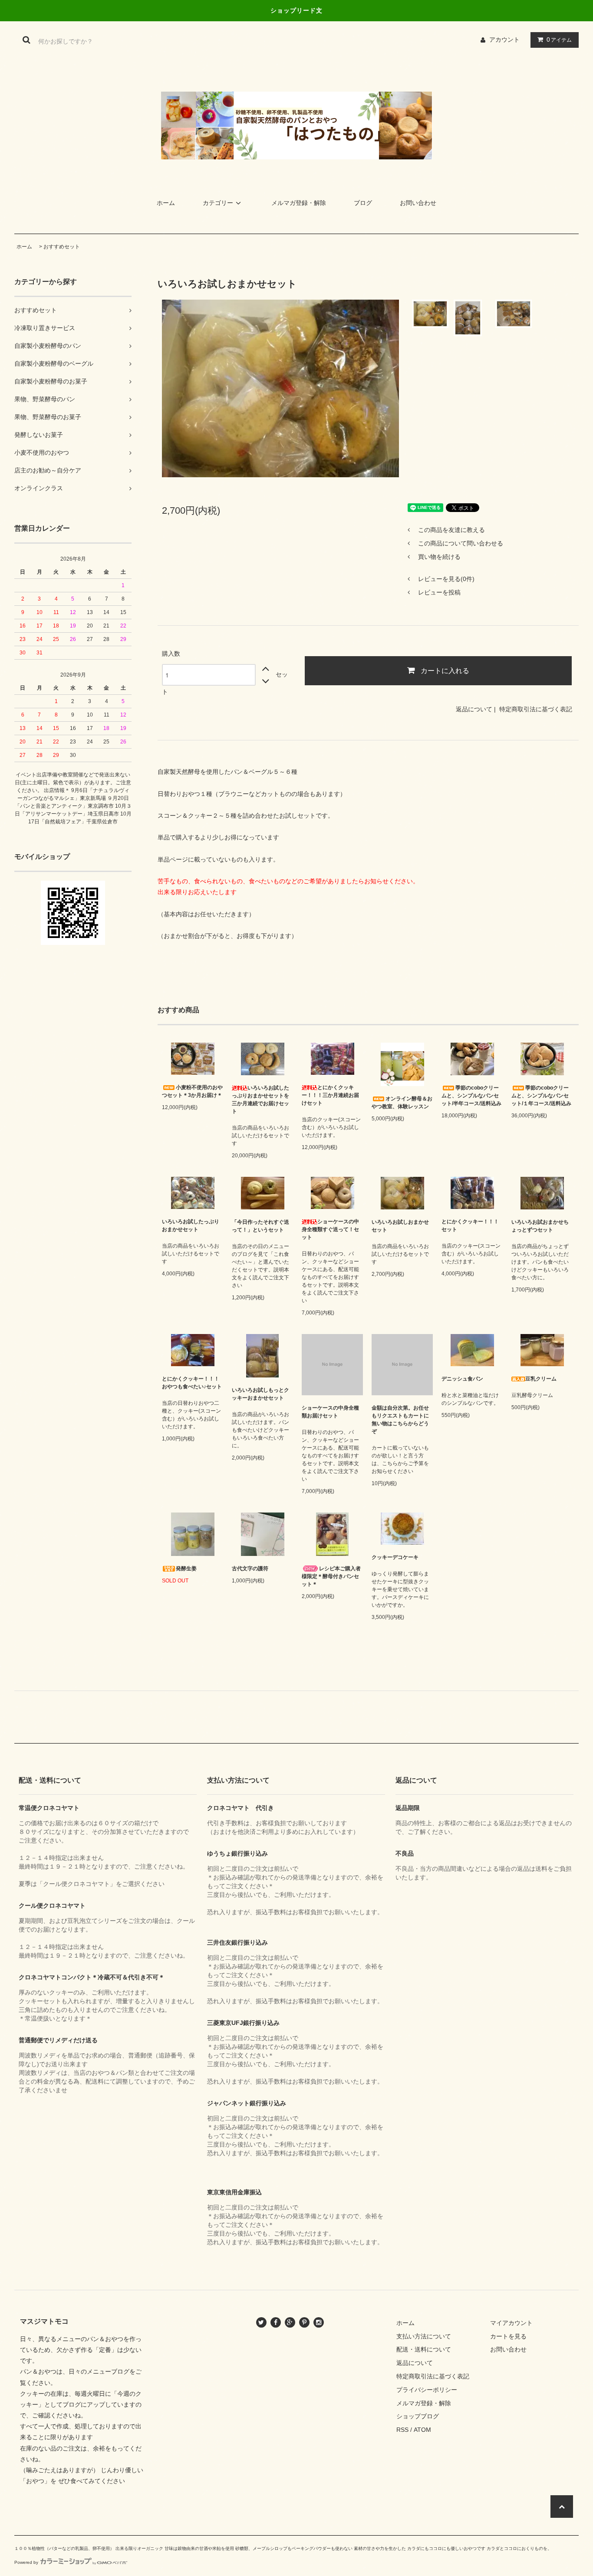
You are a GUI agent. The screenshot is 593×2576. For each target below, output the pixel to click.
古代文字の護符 (250, 1569)
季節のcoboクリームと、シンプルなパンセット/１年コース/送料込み (541, 1096)
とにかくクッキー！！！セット (470, 1225)
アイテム (559, 40)
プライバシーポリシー (427, 2390)
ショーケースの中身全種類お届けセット (330, 1412)
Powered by (26, 2562)
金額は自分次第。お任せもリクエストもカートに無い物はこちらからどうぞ (400, 1420)
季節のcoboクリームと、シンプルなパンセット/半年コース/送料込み (471, 1096)
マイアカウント (511, 2323)
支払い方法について (424, 2336)
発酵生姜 (186, 1569)
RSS (402, 2430)
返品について (474, 709)
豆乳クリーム (541, 1379)
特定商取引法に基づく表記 (536, 709)
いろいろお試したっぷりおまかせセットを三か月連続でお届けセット (260, 1100)
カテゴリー (218, 203)
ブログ (363, 203)
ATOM (422, 2430)
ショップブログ (418, 2416)
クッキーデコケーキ (395, 1557)
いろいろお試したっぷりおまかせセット (191, 1225)
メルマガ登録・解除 (299, 203)
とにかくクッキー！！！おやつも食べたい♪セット (192, 1383)
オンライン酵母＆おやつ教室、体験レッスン (402, 1103)
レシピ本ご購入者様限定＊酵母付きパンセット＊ (331, 1576)
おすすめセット (62, 247)
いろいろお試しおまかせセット (400, 1226)
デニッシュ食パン (462, 1379)
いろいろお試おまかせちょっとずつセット (540, 1226)
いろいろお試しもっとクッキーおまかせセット (260, 1394)
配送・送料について (424, 2349)
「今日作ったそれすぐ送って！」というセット (260, 1226)
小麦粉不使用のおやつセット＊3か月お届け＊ (192, 1091)
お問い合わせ (418, 203)
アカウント (504, 40)
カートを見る (508, 2336)
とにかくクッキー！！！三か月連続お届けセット (330, 1095)
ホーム (166, 203)
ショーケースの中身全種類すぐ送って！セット (330, 1229)
